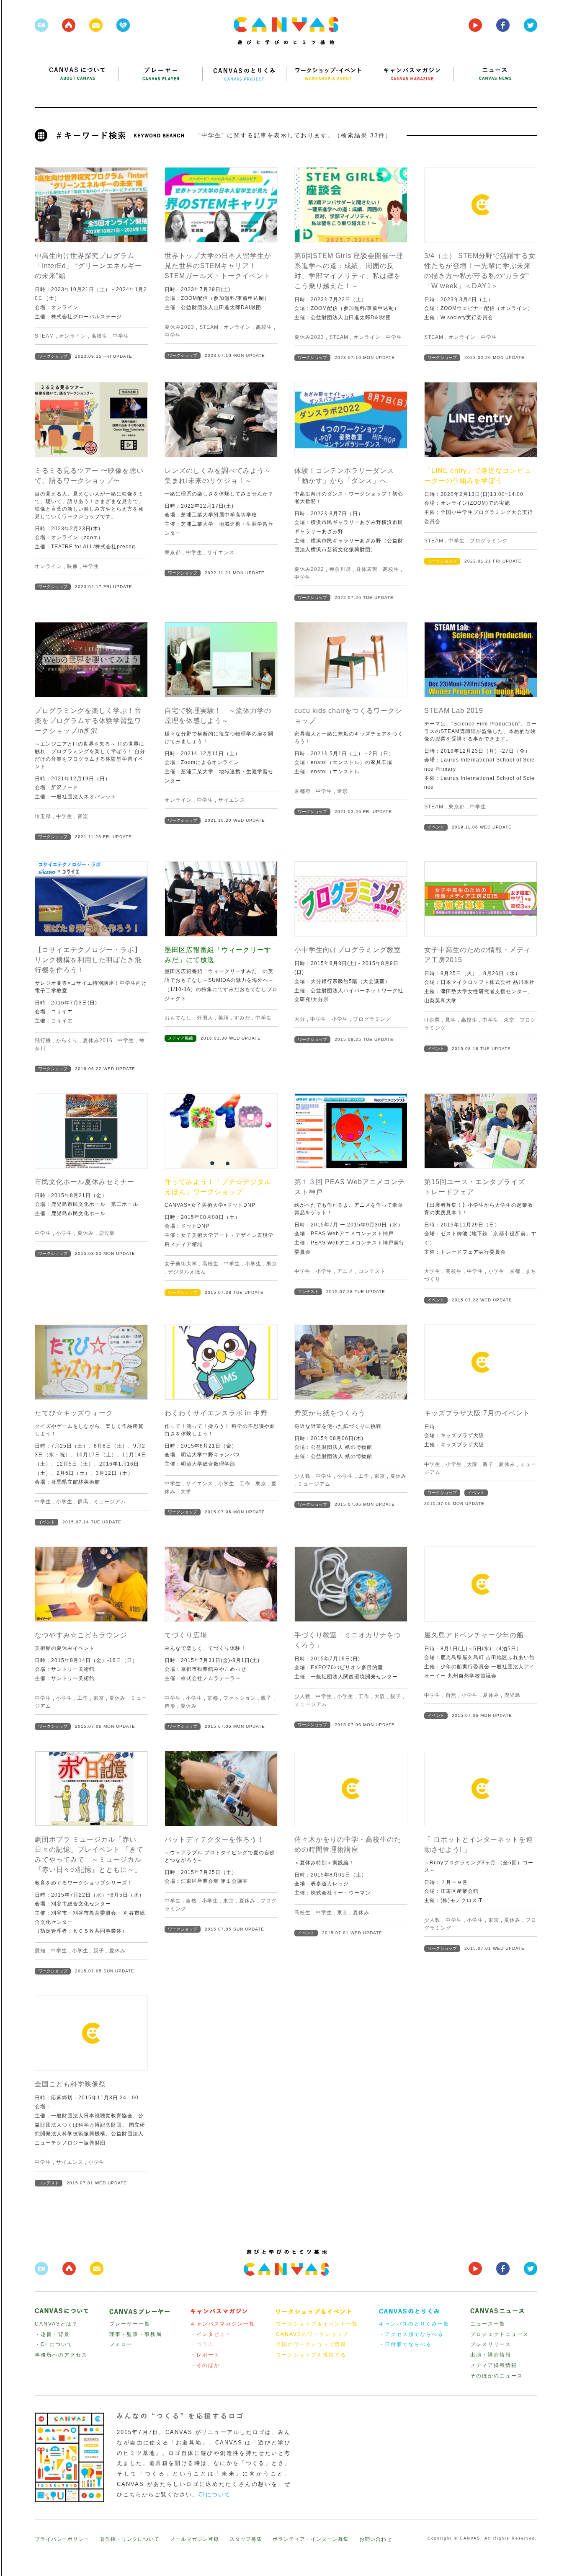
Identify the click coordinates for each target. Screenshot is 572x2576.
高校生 (99, 336)
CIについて (215, 2495)
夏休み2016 (98, 1040)
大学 (186, 1492)
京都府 (303, 791)
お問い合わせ (376, 2539)
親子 (488, 1464)
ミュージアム (110, 1502)
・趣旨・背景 (52, 2334)
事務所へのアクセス (61, 2355)
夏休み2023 (179, 327)
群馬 (83, 1502)
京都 (515, 1271)
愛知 (40, 1951)
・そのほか (205, 2365)
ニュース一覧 (488, 2324)
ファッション (240, 1698)
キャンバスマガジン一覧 (223, 2324)
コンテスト (372, 1271)
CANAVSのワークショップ (312, 2334)
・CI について (54, 2344)
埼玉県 (43, 816)
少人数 (303, 1476)
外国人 (205, 1018)
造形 (343, 791)
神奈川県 (340, 569)
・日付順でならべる (405, 2344)
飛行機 (43, 1040)
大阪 (472, 1464)
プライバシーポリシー (62, 2539)
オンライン (73, 336)
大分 (300, 1019)
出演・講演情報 (491, 2355)
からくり (67, 1040)
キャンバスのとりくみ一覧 (414, 2324)
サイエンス (221, 552)
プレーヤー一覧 (130, 2324)
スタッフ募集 (246, 2539)
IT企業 (432, 1020)
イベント (436, 827)
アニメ (345, 1271)
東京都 (173, 552)
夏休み (86, 1233)
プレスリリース (491, 2344)
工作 (245, 1484)
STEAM (44, 336)
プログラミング (489, 541)
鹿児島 (107, 1233)
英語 (224, 1018)
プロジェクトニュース (500, 2334)
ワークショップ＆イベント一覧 (317, 2324)
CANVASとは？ (56, 2324)
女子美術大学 (181, 1264)
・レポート (205, 2355)
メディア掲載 (180, 1038)
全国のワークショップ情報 (311, 2344)
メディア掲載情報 (494, 2365)
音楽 (83, 816)
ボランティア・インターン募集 (311, 2539)
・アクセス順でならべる (411, 2334)
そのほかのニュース (497, 2376)
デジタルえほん (187, 1272)
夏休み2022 (309, 569)
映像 (72, 566)
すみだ (242, 1018)
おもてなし (178, 1018)
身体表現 (367, 569)
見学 (451, 1020)
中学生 (121, 336)
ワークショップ (53, 356)
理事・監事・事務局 (136, 2334)
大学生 (432, 1271)
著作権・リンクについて (130, 2539)
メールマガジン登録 (195, 2539)
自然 (451, 1695)
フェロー (121, 2344)
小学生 (340, 1019)
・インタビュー (211, 2334)
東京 (509, 1020)
